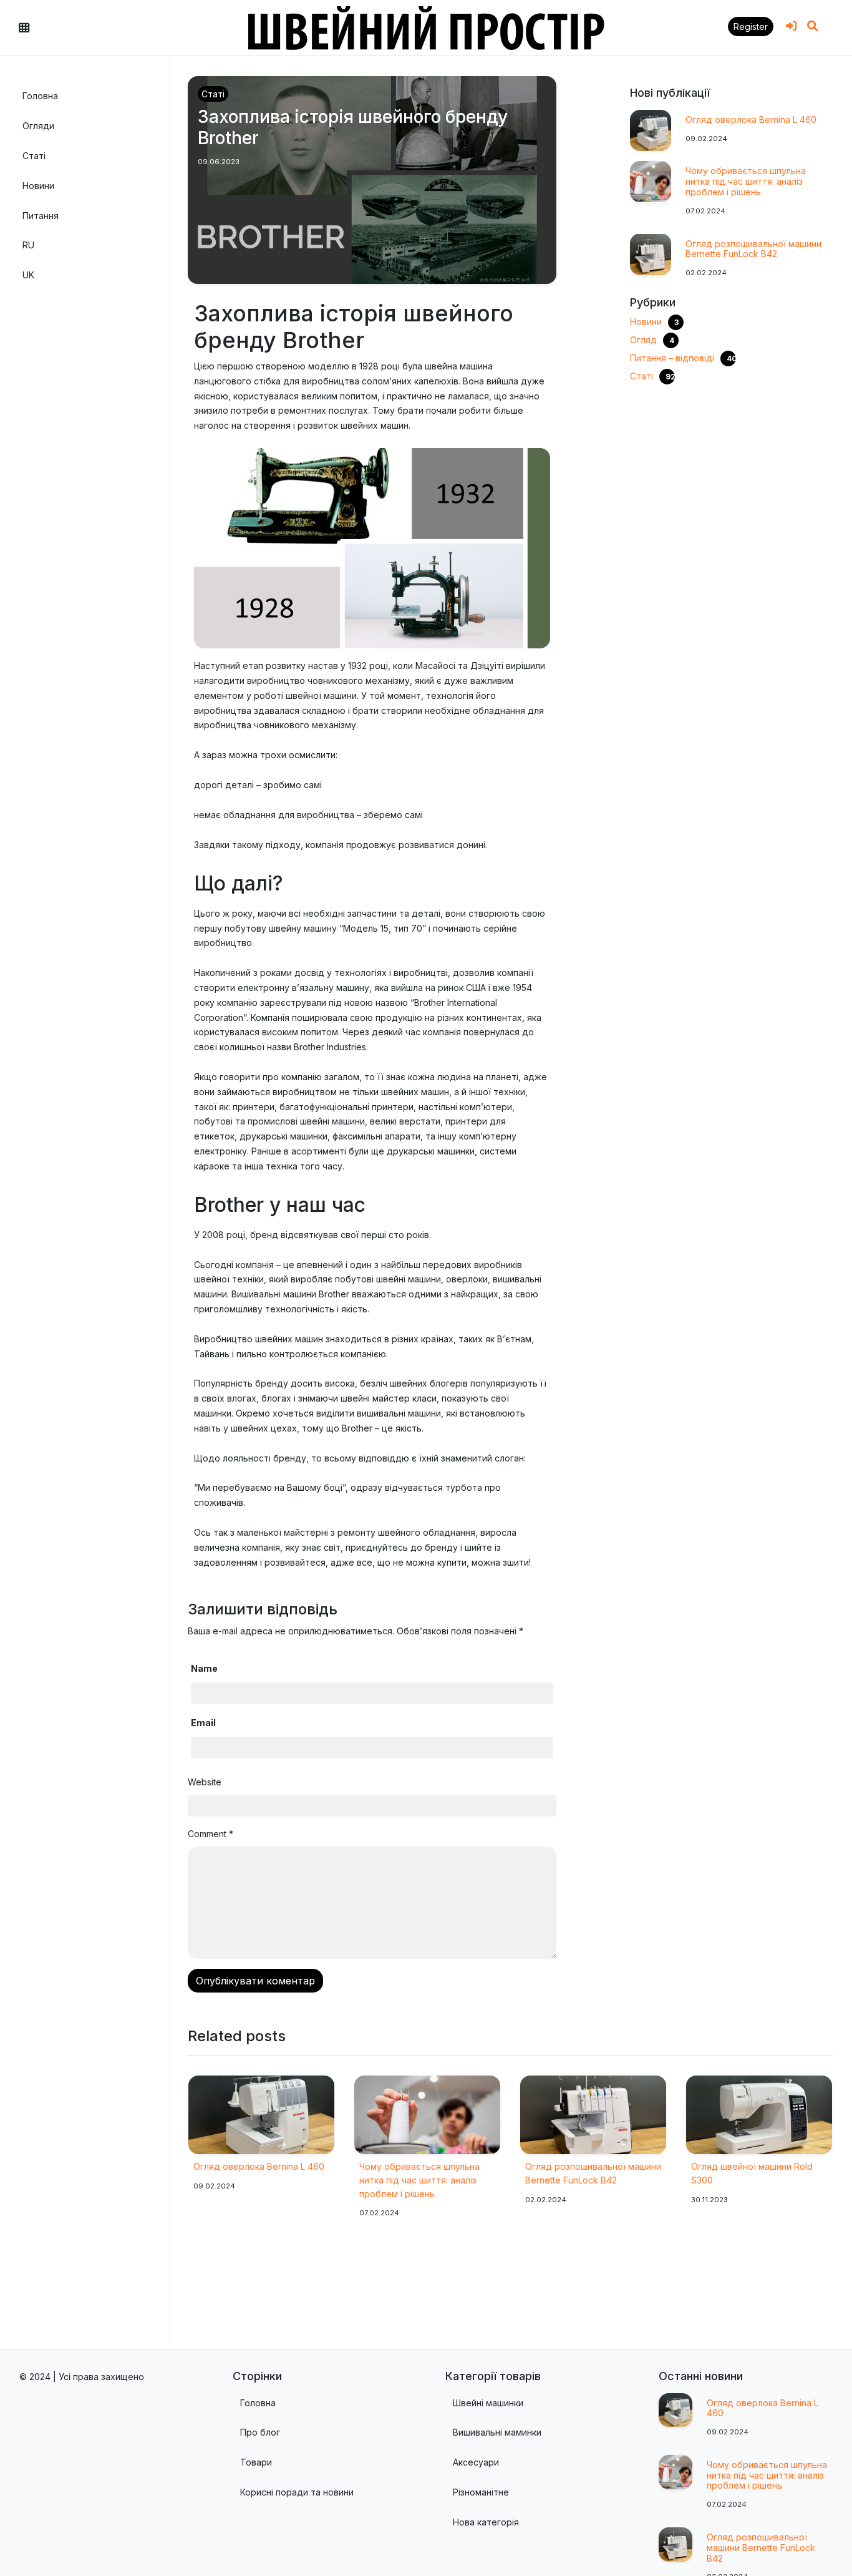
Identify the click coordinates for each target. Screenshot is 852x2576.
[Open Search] (813, 26)
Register (751, 27)
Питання (41, 215)
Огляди (38, 126)
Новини (38, 185)
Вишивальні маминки (497, 2432)
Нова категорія (486, 2522)
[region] (84, 1203)
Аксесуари (476, 2462)
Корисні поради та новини (297, 2492)
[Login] (791, 26)
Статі (34, 156)
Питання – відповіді (672, 357)
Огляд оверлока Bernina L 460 (751, 120)
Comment (211, 1834)
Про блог (260, 2432)
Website (205, 1782)
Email (206, 1723)
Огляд (643, 339)
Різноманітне (481, 2492)
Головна (40, 96)
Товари (256, 2462)
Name (207, 1668)
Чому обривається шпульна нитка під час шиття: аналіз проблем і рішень (746, 181)
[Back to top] (829, 2544)
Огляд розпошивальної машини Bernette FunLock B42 (753, 248)
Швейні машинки (488, 2403)
